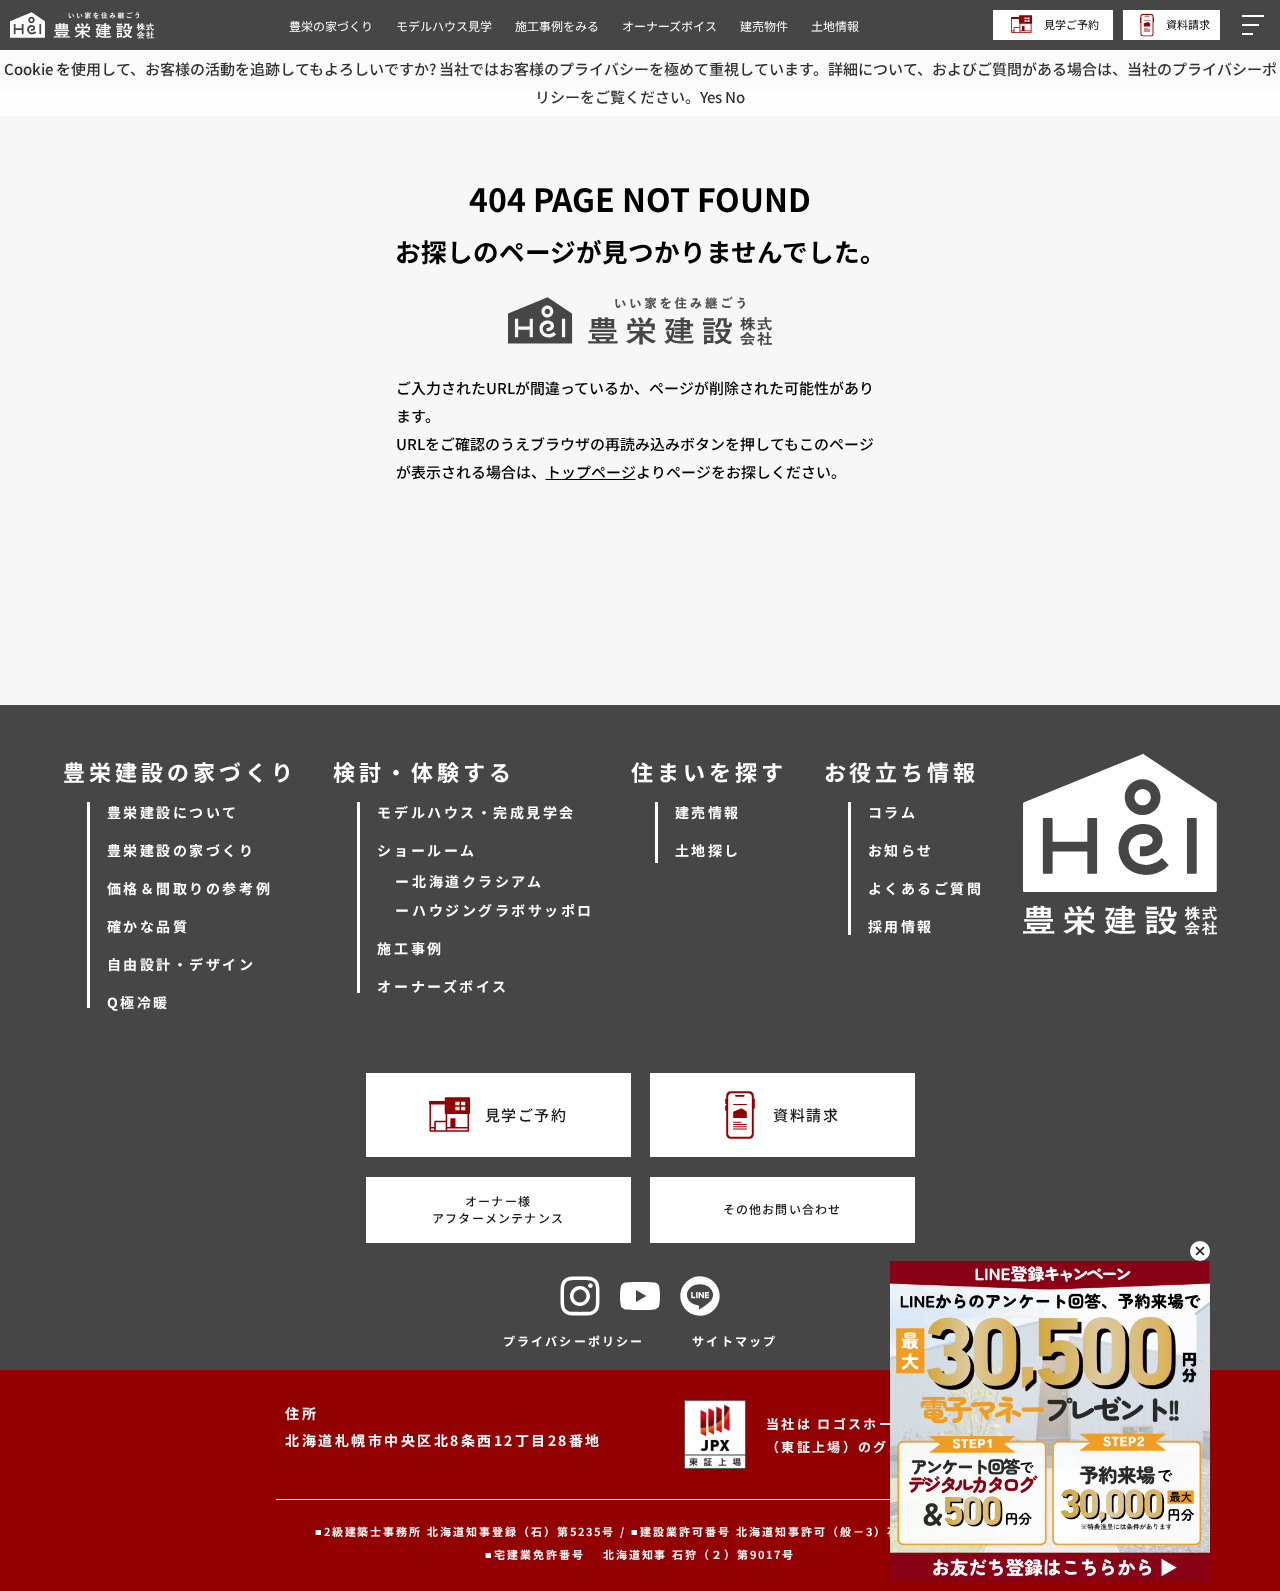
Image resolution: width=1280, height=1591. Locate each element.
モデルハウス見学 (444, 25)
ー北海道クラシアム (469, 881)
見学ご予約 (1070, 24)
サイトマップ (734, 1340)
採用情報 (901, 926)
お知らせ (901, 850)
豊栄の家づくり (331, 25)
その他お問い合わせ (782, 1208)
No (735, 96)
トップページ (591, 471)
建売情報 (708, 812)
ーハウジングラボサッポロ (494, 910)
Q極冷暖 (138, 1002)
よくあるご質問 (926, 888)
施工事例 (410, 948)
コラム (893, 812)
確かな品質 (148, 926)
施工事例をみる (557, 25)
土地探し (708, 850)
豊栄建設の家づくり (181, 850)
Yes (711, 96)
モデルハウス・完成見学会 (476, 812)
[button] (1256, 25)
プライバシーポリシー (574, 1340)
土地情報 (835, 25)
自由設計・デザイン (181, 964)
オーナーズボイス (669, 25)
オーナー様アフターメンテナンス (498, 1209)
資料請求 (1187, 24)
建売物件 (764, 25)
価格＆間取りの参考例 (189, 888)
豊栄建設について (173, 812)
